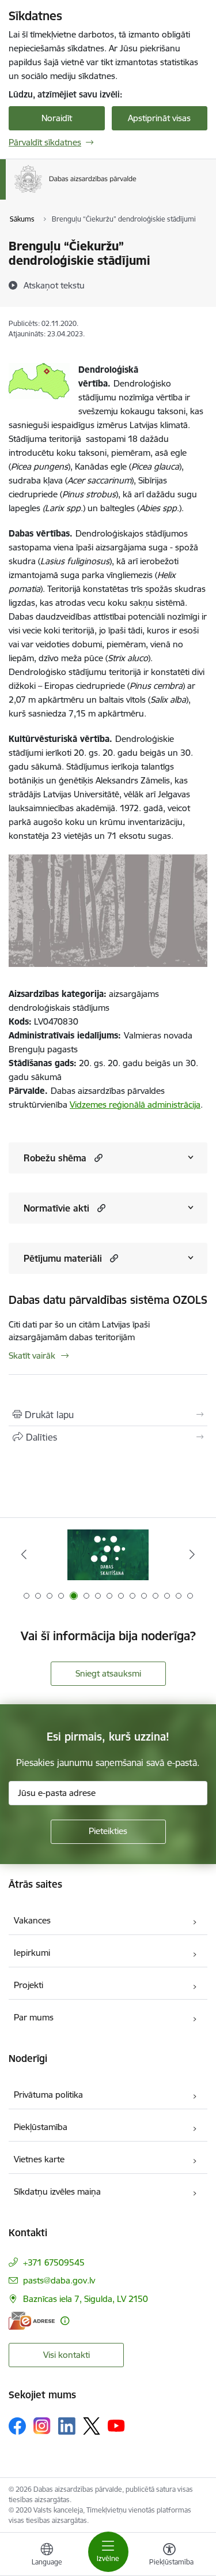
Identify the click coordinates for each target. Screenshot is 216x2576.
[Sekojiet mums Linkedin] (67, 2426)
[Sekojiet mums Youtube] (116, 2425)
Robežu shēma (55, 1158)
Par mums (34, 2017)
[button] (97, 1158)
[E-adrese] (32, 2321)
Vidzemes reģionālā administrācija (135, 1105)
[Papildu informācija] (65, 2321)
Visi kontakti (67, 2355)
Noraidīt (57, 118)
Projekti (29, 1985)
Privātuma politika (48, 2095)
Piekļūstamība (41, 2127)
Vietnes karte (39, 2159)
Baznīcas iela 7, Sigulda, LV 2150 (86, 2299)
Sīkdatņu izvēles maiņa (57, 2191)
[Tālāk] (192, 1554)
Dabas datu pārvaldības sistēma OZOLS (108, 1300)
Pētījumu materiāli (63, 1258)
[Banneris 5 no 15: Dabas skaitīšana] (108, 1555)
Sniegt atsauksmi (108, 1673)
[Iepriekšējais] (24, 1554)
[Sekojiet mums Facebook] (17, 2426)
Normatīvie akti (56, 1208)
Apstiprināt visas (159, 118)
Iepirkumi (32, 1953)
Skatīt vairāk (32, 1356)
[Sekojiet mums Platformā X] (92, 2426)
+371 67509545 (54, 2262)
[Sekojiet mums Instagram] (42, 2426)
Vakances (32, 1920)
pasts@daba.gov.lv (59, 2280)
